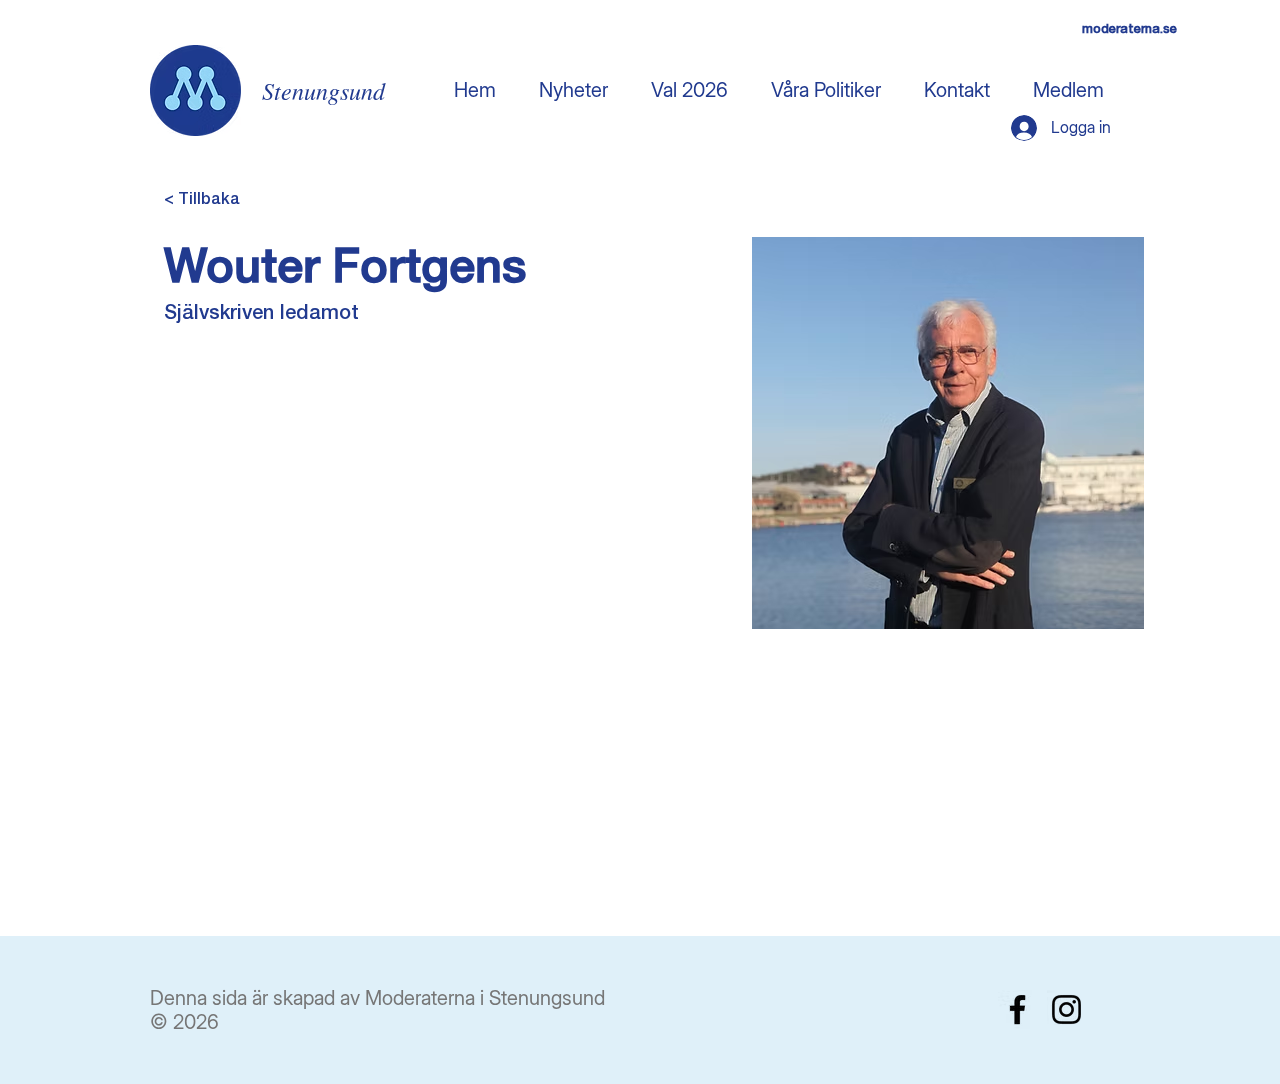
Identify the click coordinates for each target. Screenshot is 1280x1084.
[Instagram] (1066, 1009)
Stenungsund (323, 90)
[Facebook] (1017, 1009)
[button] (689, 90)
